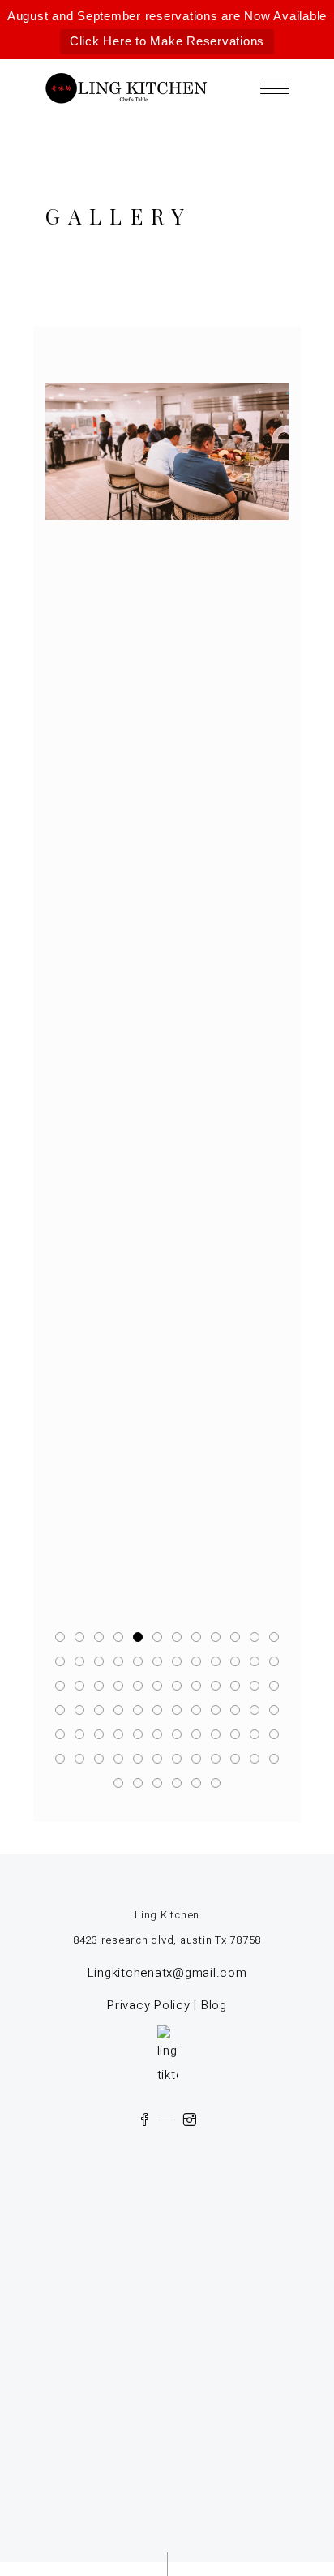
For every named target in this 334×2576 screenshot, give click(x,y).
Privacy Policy (149, 2005)
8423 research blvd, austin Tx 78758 (167, 1940)
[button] (60, 1637)
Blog (214, 2005)
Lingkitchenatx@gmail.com (167, 1973)
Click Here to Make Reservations (167, 41)
